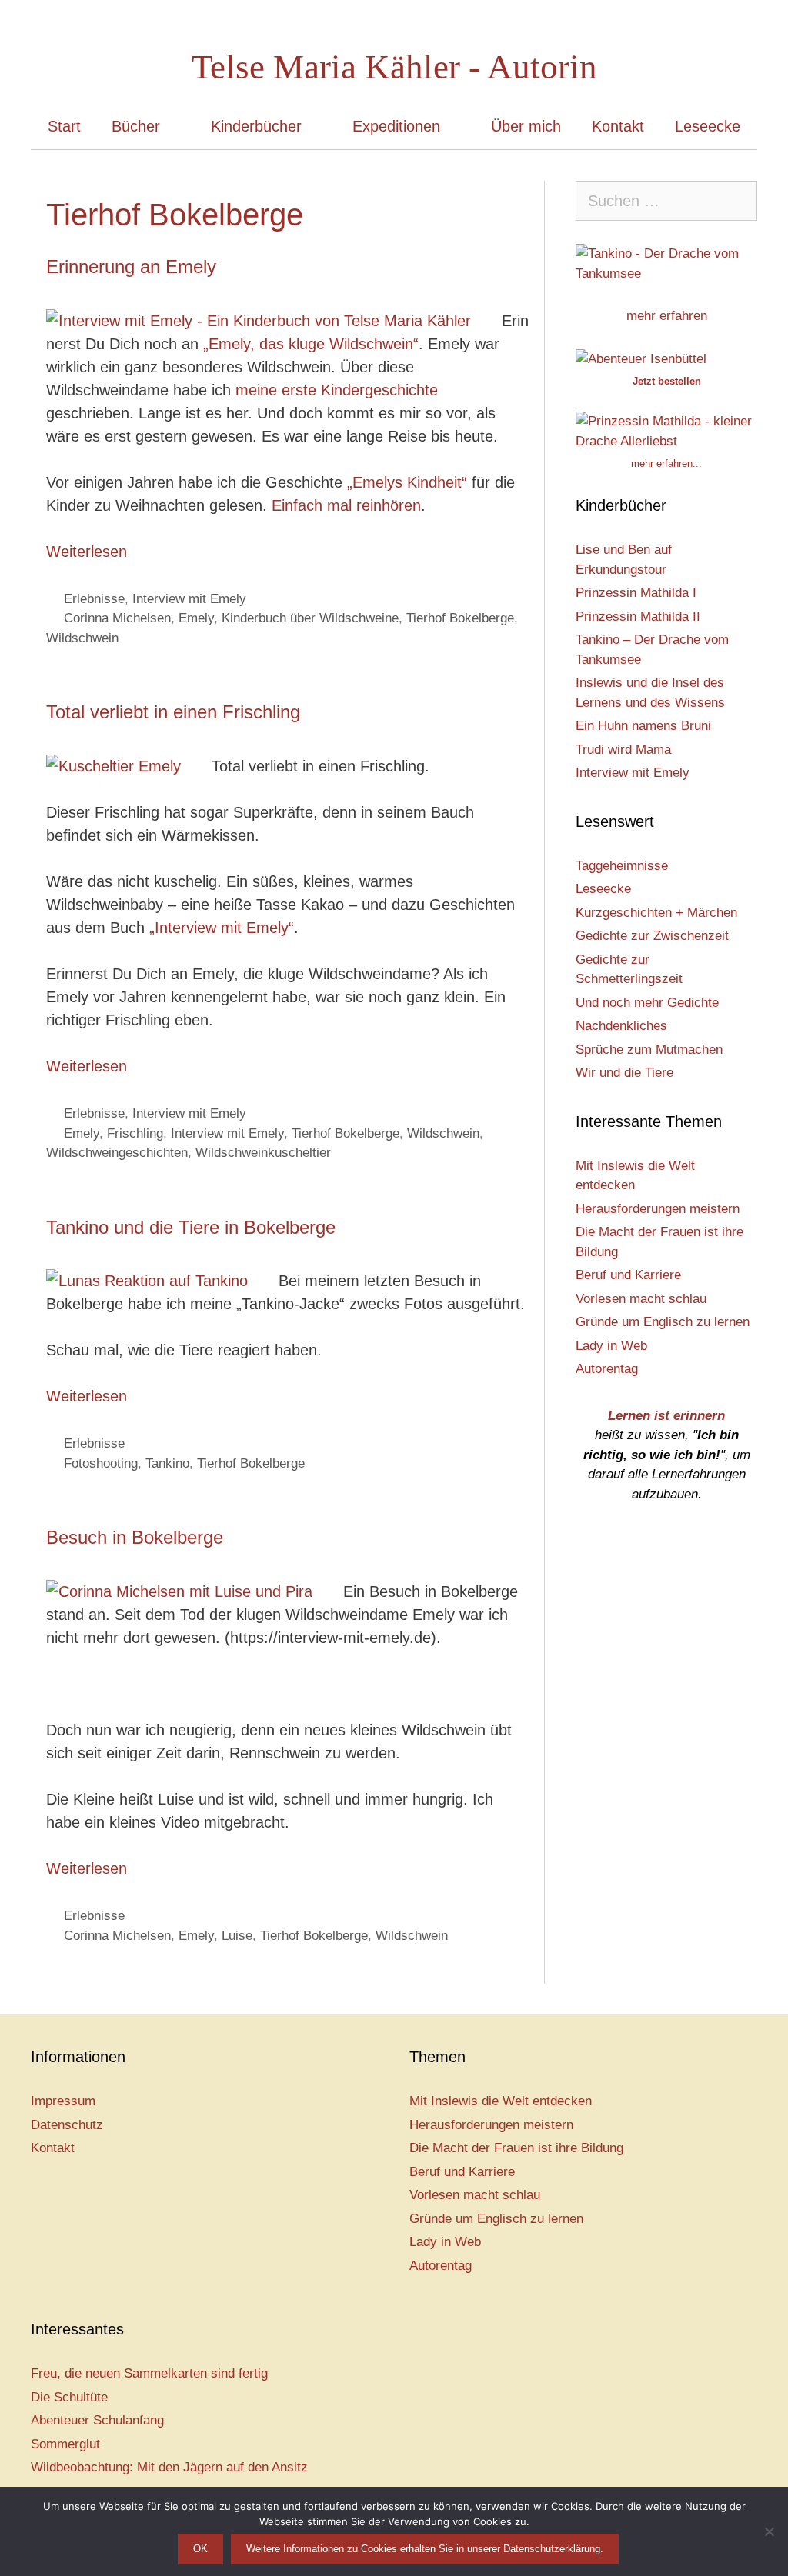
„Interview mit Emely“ (222, 928)
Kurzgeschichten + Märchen (656, 913)
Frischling (135, 1133)
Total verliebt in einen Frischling (173, 712)
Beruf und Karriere (628, 1275)
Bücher (136, 126)
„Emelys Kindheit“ (407, 482)
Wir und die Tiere (624, 1073)
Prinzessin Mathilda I (636, 593)
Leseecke (708, 126)
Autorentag (607, 1369)
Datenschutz (67, 2125)
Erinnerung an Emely (131, 267)
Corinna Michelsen (117, 618)
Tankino (167, 1463)
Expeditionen (396, 126)
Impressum (63, 2101)
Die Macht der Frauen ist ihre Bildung (516, 2148)
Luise (237, 1936)
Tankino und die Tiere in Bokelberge (191, 1227)
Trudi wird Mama (623, 750)
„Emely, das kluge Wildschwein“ (309, 344)
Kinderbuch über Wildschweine (310, 618)
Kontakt (618, 126)
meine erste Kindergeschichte (337, 390)
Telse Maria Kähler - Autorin (394, 67)
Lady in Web (611, 1346)
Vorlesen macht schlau (641, 1299)
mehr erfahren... (666, 463)
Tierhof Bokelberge (460, 618)
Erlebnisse (94, 599)
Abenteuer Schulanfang (97, 2420)
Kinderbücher (256, 126)
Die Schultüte (69, 2397)
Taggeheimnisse (622, 866)
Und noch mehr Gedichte (647, 1003)
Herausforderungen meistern (658, 1209)
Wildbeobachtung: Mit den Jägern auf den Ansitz (169, 2467)
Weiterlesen (87, 552)
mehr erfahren (667, 316)
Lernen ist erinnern (666, 1416)
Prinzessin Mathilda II (638, 617)
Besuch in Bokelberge (135, 1537)
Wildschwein (82, 638)
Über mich (526, 126)
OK (200, 2549)
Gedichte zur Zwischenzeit (652, 936)
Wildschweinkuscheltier (263, 1153)
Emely (196, 618)
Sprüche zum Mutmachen (649, 1050)
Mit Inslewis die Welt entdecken (501, 2101)
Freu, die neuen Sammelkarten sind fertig (149, 2373)
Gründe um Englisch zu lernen (663, 1322)
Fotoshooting (101, 1463)
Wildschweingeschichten (117, 1153)
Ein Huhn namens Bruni (643, 726)
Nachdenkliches (621, 1026)
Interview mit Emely (189, 599)
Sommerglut (65, 2444)
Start (64, 126)
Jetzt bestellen (667, 381)
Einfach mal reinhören (346, 505)
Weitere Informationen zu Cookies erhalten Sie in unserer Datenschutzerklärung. (425, 2549)
